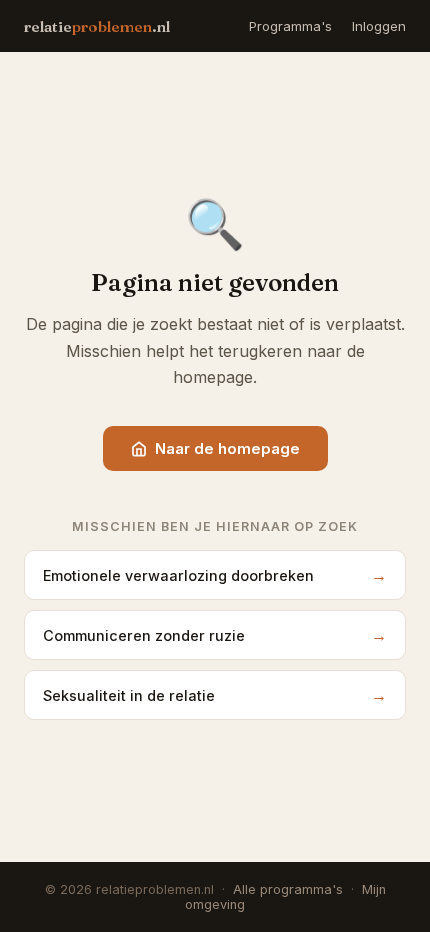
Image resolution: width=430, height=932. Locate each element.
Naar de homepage (227, 448)
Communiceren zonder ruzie (215, 635)
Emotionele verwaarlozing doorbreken (215, 575)
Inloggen (379, 26)
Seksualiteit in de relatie (215, 695)
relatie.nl (97, 26)
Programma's (290, 26)
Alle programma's (288, 889)
